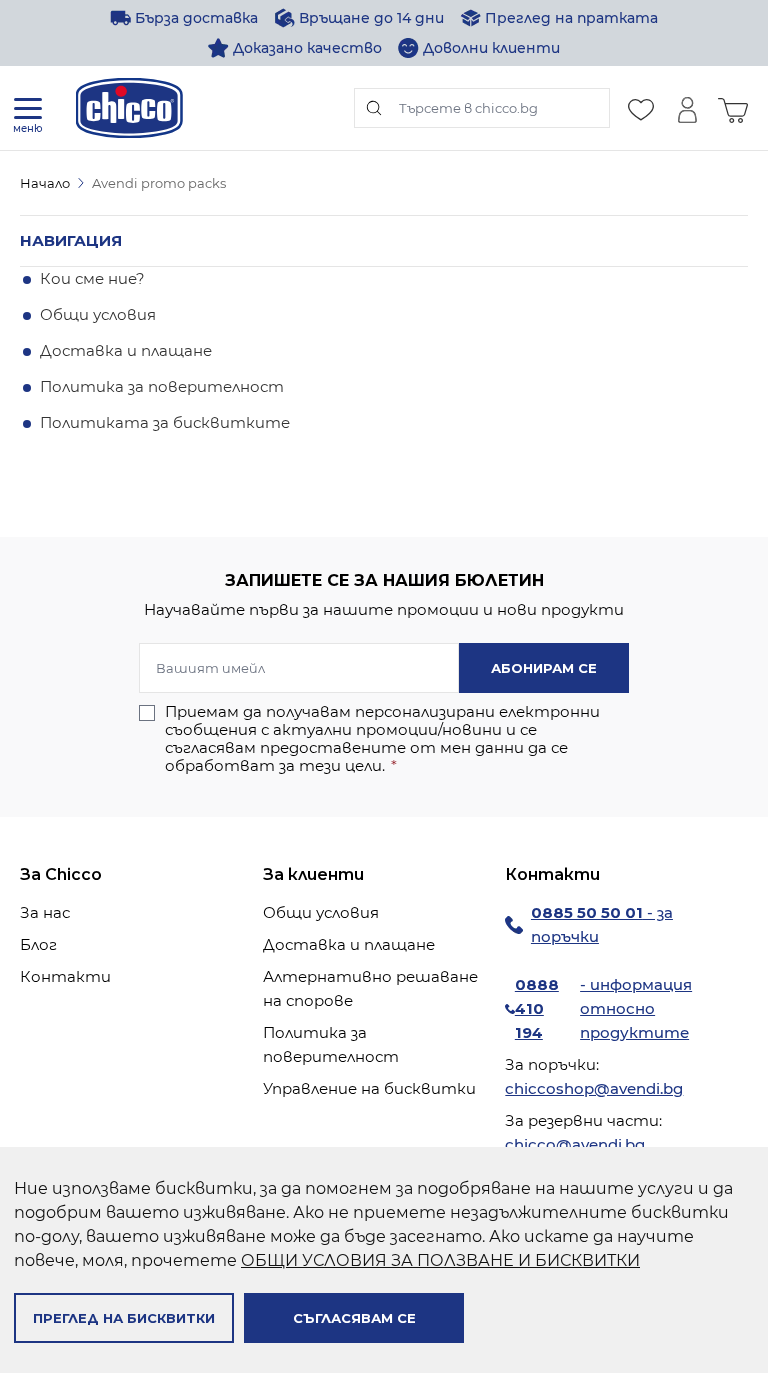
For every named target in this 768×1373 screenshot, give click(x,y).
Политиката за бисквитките (165, 422)
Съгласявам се (354, 1318)
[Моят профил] (687, 108)
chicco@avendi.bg (575, 1144)
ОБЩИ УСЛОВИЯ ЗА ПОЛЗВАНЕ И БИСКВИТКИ (440, 1260)
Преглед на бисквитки (124, 1318)
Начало (45, 183)
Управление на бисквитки (369, 1088)
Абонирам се (544, 668)
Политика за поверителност (162, 386)
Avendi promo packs (159, 183)
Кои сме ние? (92, 278)
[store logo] (129, 108)
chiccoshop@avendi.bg (594, 1088)
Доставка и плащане (126, 350)
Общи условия (98, 314)
